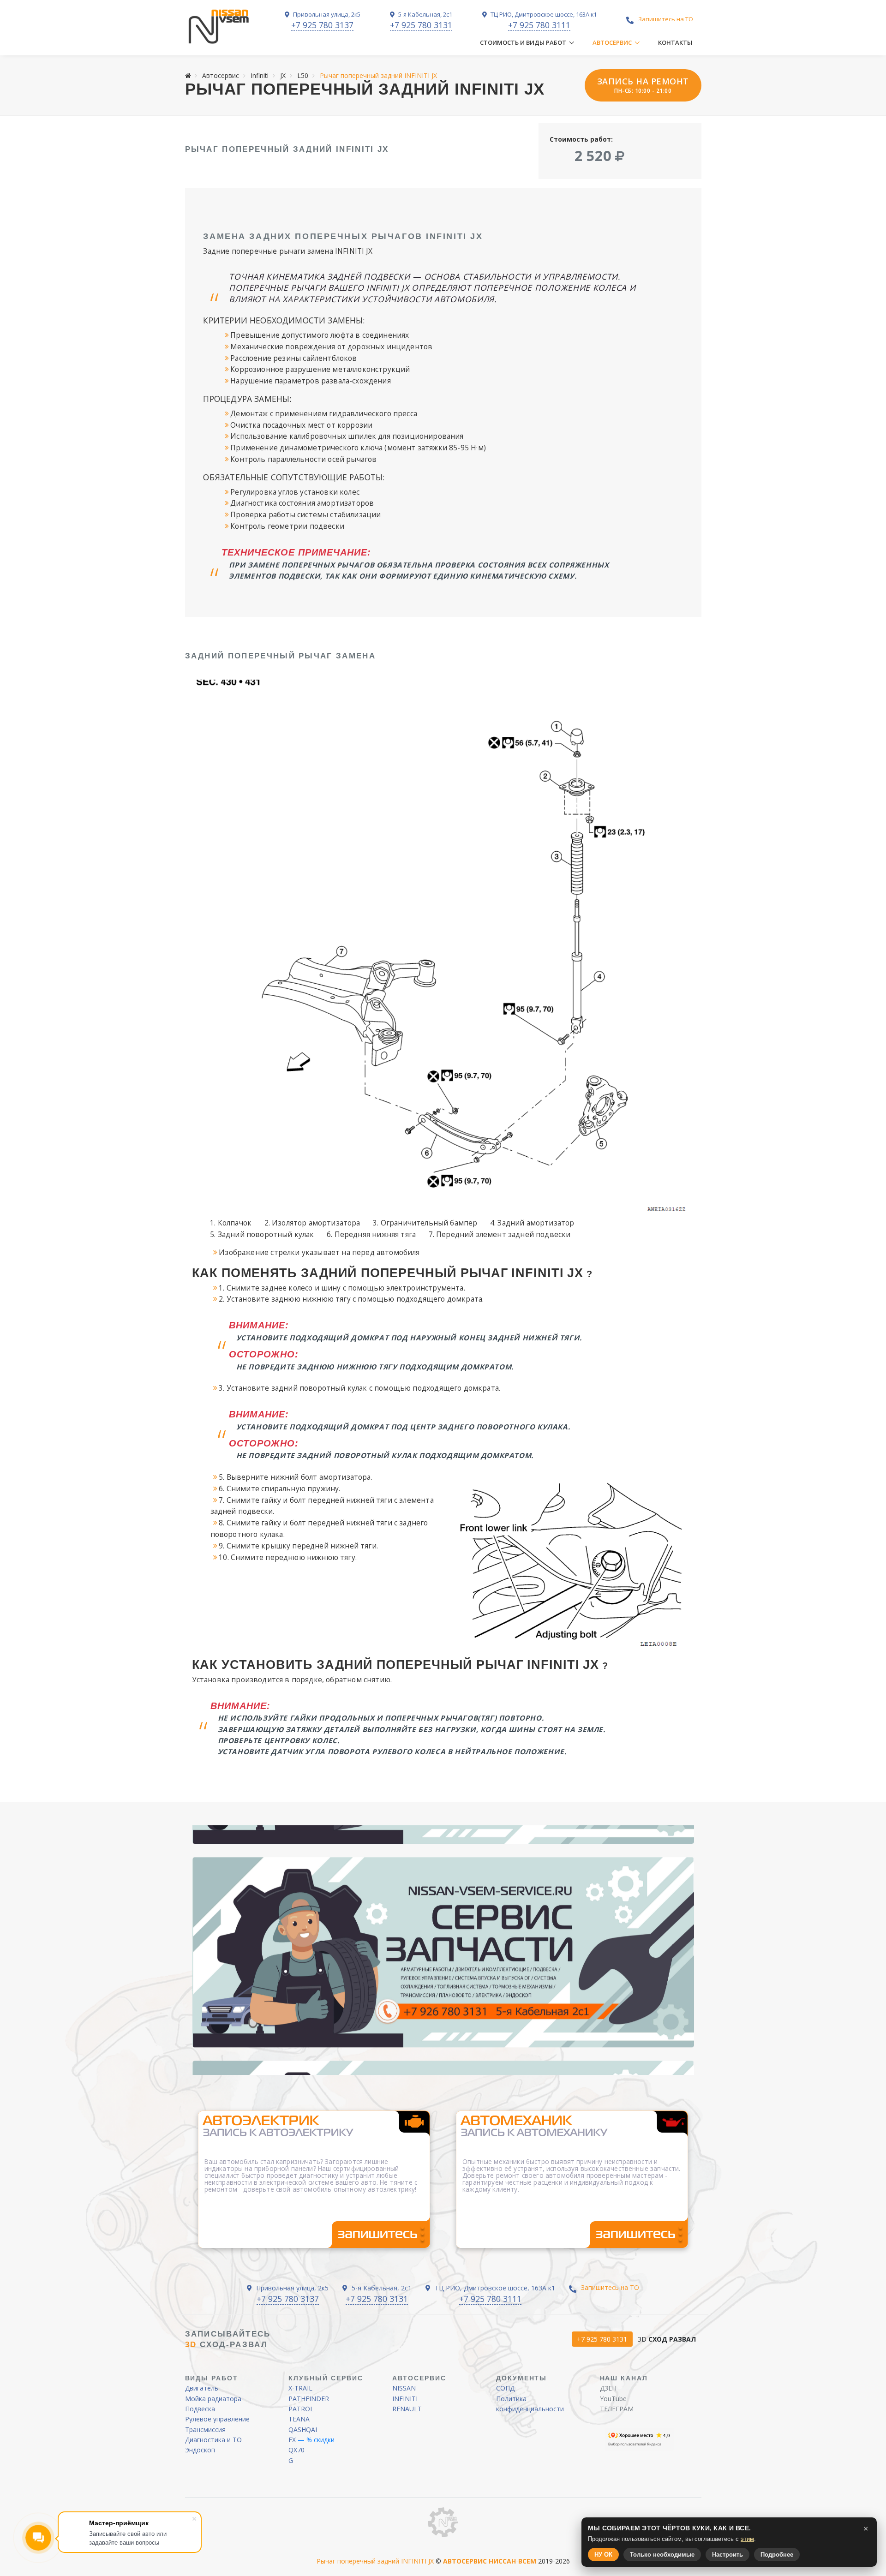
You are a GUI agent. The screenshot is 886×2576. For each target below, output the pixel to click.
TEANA (299, 2419)
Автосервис (612, 42)
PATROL (301, 2409)
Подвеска (200, 2409)
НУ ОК (603, 2555)
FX (292, 2440)
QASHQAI (303, 2430)
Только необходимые (662, 2555)
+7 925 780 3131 (421, 25)
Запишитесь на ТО (666, 19)
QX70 (296, 2450)
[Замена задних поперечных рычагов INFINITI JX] (443, 946)
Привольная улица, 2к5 (326, 14)
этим (747, 2539)
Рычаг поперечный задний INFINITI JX (375, 2561)
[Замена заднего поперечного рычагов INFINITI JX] (572, 1562)
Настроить (727, 2555)
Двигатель (202, 2388)
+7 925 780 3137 (322, 25)
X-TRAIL (300, 2388)
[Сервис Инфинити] (219, 27)
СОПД (505, 2388)
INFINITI (405, 2399)
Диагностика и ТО (213, 2440)
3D (667, 2339)
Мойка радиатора (213, 2399)
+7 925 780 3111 (539, 25)
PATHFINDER (309, 2399)
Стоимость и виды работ (523, 42)
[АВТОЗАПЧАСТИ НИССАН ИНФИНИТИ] (443, 2522)
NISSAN (404, 2388)
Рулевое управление (217, 2419)
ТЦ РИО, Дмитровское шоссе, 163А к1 (543, 14)
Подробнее (777, 2555)
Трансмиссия (205, 2430)
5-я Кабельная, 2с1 (425, 14)
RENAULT (407, 2409)
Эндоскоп (200, 2450)
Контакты (675, 42)
